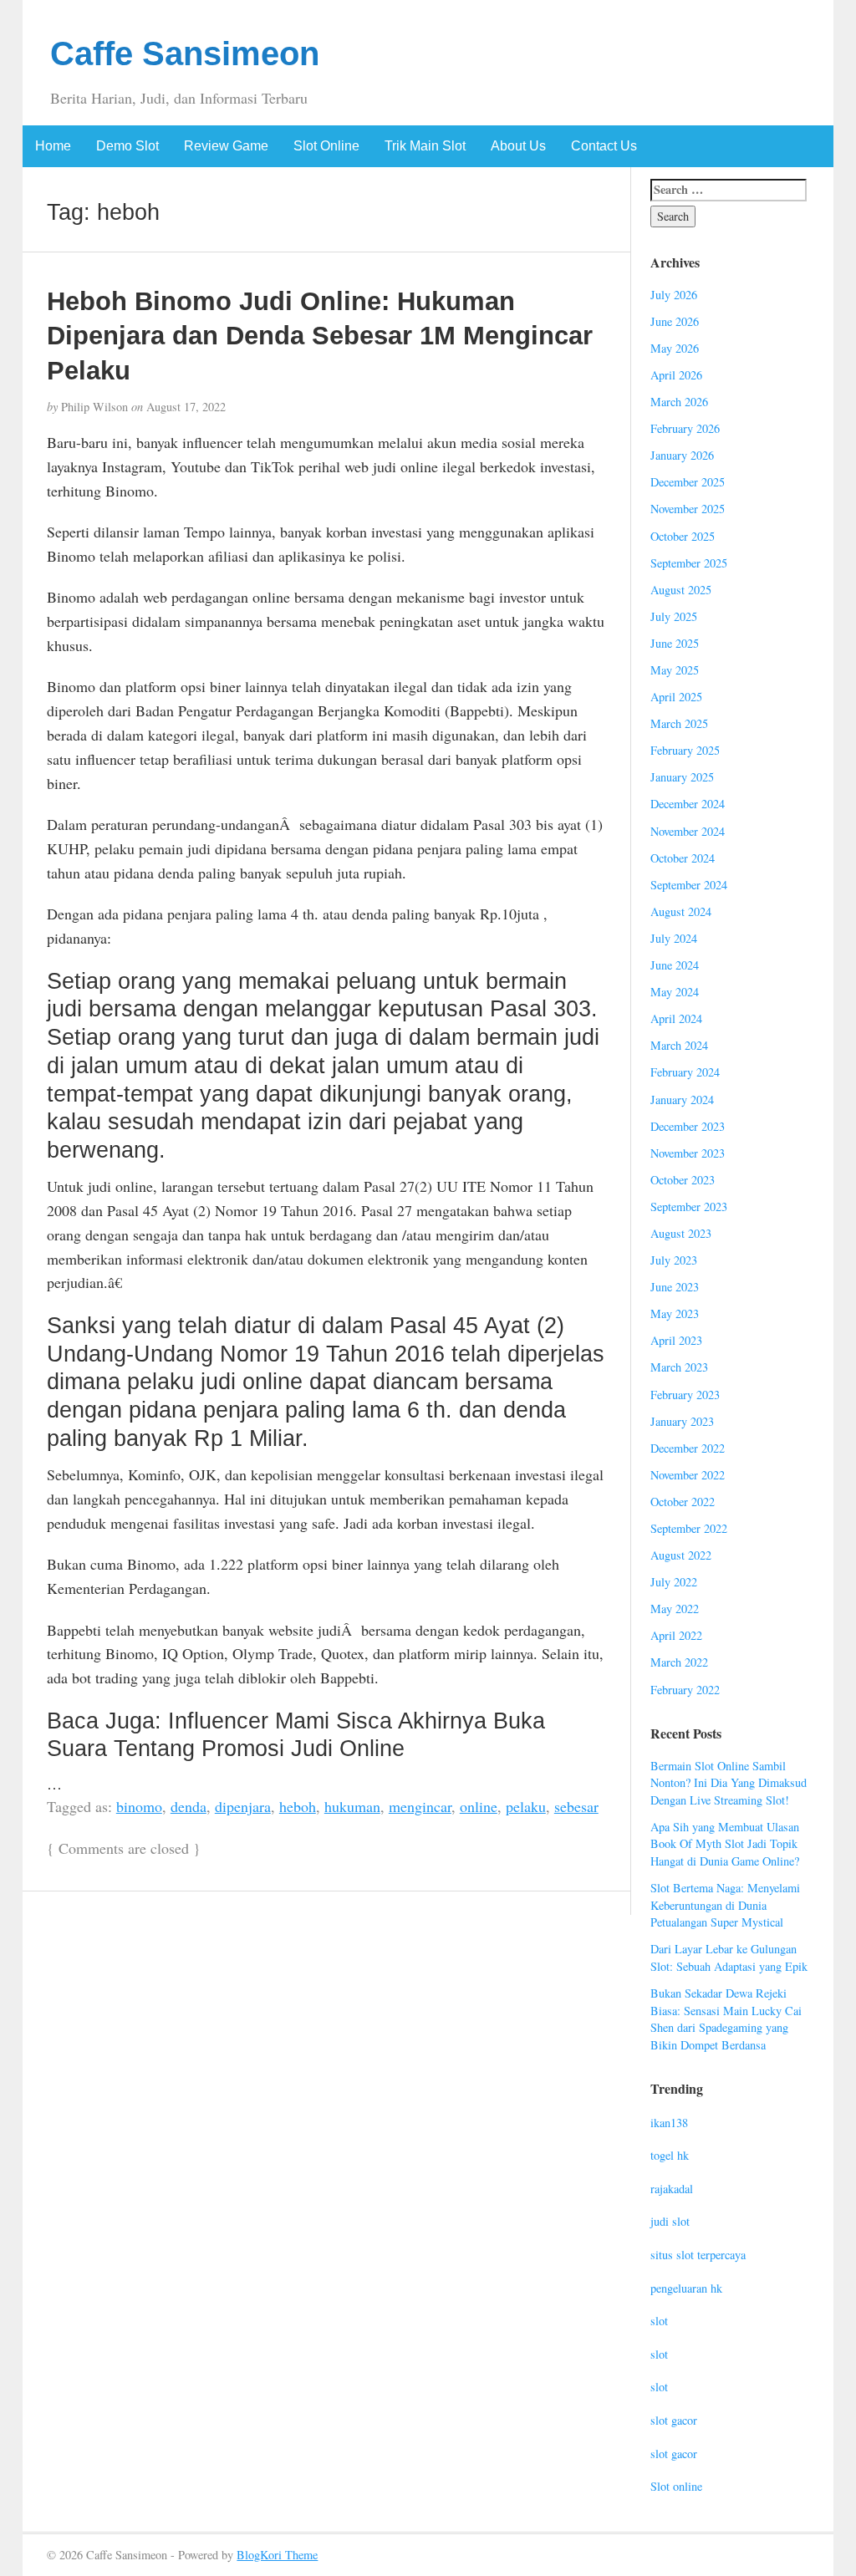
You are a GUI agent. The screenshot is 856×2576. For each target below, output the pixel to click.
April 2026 (676, 375)
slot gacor (674, 2420)
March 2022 (679, 1662)
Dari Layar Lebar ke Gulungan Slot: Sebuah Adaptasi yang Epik (729, 1957)
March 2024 (679, 1045)
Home (53, 146)
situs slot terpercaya (698, 2255)
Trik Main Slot (425, 146)
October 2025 (683, 536)
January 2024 (682, 1100)
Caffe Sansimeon (185, 53)
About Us (518, 146)
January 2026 (682, 455)
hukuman (352, 1806)
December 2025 (688, 482)
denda (189, 1806)
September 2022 (689, 1528)
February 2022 (685, 1690)
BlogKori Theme (277, 2555)
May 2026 (675, 348)
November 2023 (688, 1153)
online (479, 1806)
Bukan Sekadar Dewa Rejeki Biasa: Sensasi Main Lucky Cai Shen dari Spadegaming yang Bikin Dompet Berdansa (726, 2019)
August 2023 (681, 1233)
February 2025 (685, 750)
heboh (298, 1806)
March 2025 (679, 723)
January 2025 (682, 777)
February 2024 (685, 1072)
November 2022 (688, 1475)
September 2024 (689, 885)
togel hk (670, 2155)
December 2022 (688, 1448)
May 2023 (675, 1313)
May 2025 (675, 670)
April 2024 (676, 1018)
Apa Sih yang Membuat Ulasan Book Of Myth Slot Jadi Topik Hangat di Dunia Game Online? (725, 1844)
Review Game (226, 146)
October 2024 (683, 858)
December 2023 (688, 1126)
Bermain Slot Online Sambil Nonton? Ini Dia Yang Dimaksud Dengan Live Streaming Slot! (729, 1783)
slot (659, 2321)
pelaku (526, 1806)
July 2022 (674, 1582)
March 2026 (679, 402)
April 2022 (676, 1635)
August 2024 (681, 911)
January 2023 (682, 1421)
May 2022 (675, 1609)
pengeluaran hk (686, 2288)
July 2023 (674, 1260)
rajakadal (672, 2189)
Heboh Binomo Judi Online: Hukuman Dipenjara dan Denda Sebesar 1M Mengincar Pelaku (320, 336)
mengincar (420, 1806)
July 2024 (674, 938)
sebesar (576, 1806)
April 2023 (676, 1340)
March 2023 (679, 1367)
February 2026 (685, 428)
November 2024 (688, 831)
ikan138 (669, 2123)
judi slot (670, 2221)
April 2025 (676, 697)
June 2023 (675, 1287)
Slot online (676, 2486)
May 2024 (675, 992)
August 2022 (681, 1555)
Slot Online (326, 146)
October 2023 (683, 1180)
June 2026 (675, 321)
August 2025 (681, 590)
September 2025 (689, 563)
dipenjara (243, 1806)
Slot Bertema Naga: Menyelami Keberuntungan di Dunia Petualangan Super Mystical (725, 1905)
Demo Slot (127, 146)
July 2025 (674, 616)
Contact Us (604, 146)
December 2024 (688, 804)
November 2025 (688, 509)
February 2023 (685, 1395)
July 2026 (674, 295)
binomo (139, 1806)
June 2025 (675, 643)
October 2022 (683, 1502)
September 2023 (689, 1207)
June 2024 (675, 965)
